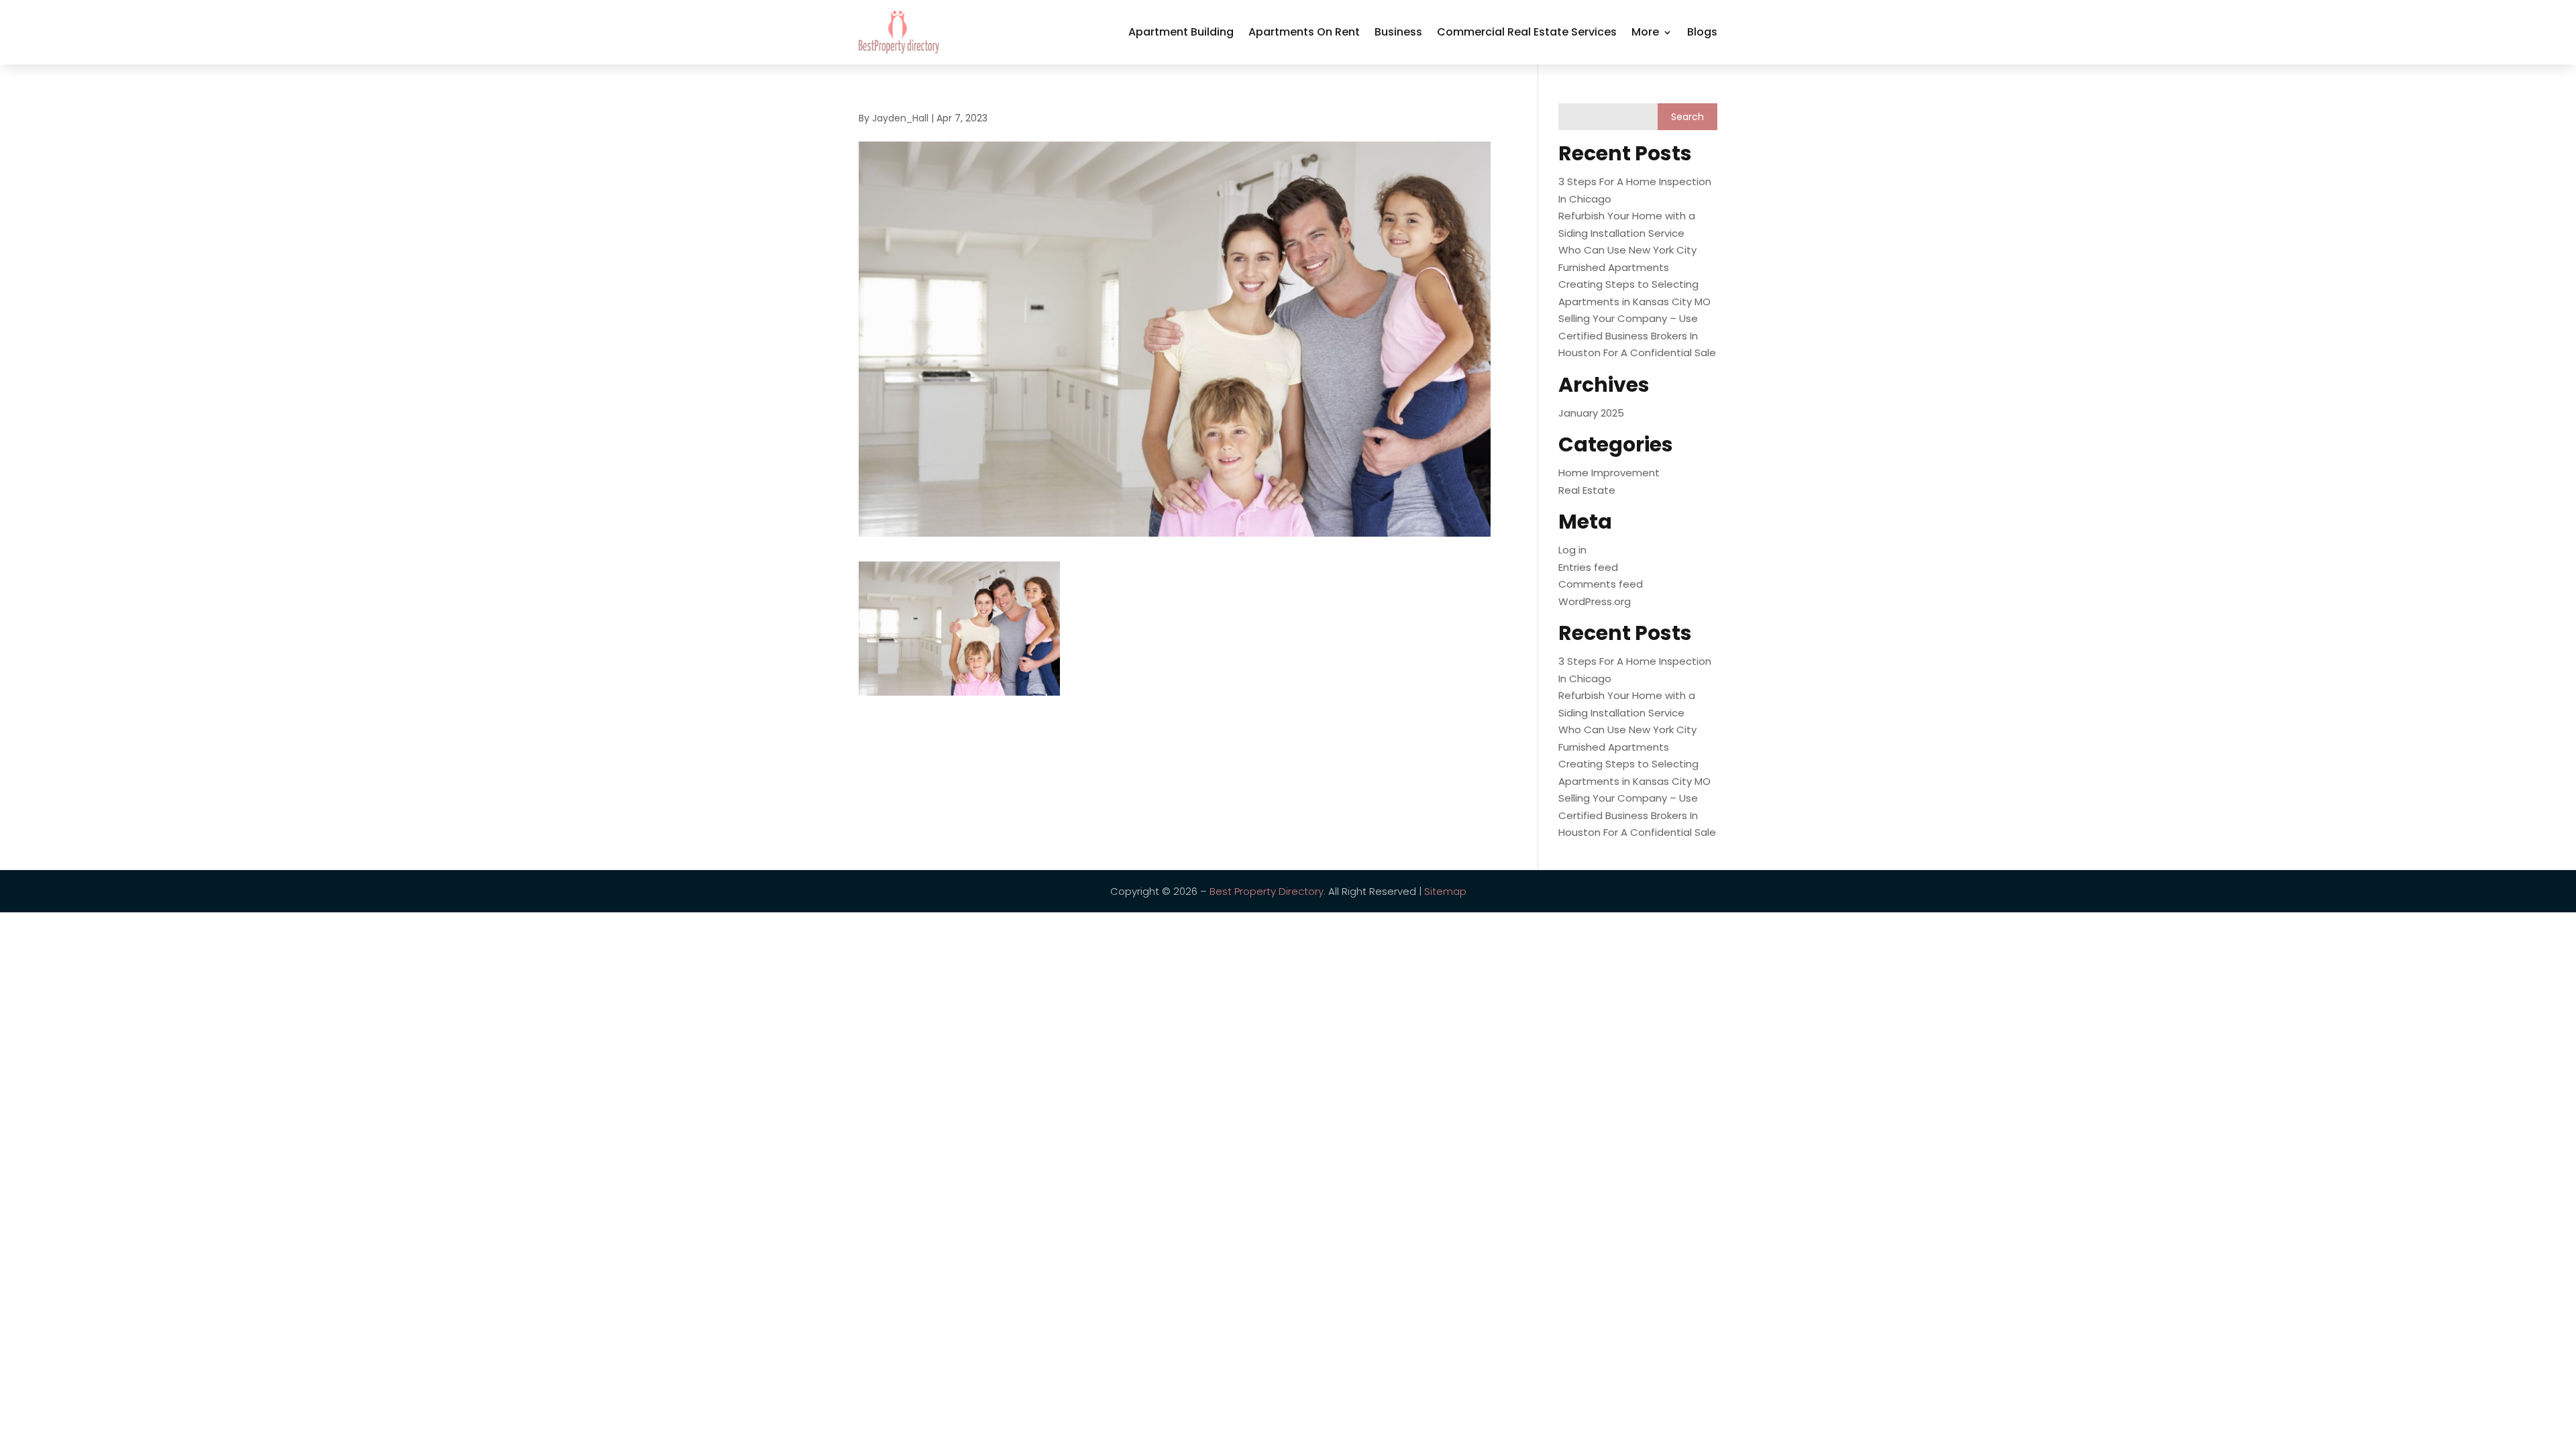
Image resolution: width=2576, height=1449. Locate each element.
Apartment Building (1181, 32)
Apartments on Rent (1304, 32)
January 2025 (1591, 413)
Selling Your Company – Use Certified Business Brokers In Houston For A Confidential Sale (1637, 335)
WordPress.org (1595, 601)
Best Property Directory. (1268, 891)
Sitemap (1445, 891)
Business (1398, 32)
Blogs (1702, 32)
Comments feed (1601, 584)
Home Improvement (1609, 473)
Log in (1572, 550)
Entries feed (1588, 567)
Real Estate (1587, 490)
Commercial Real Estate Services (1527, 32)
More (1645, 32)
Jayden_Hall (900, 118)
